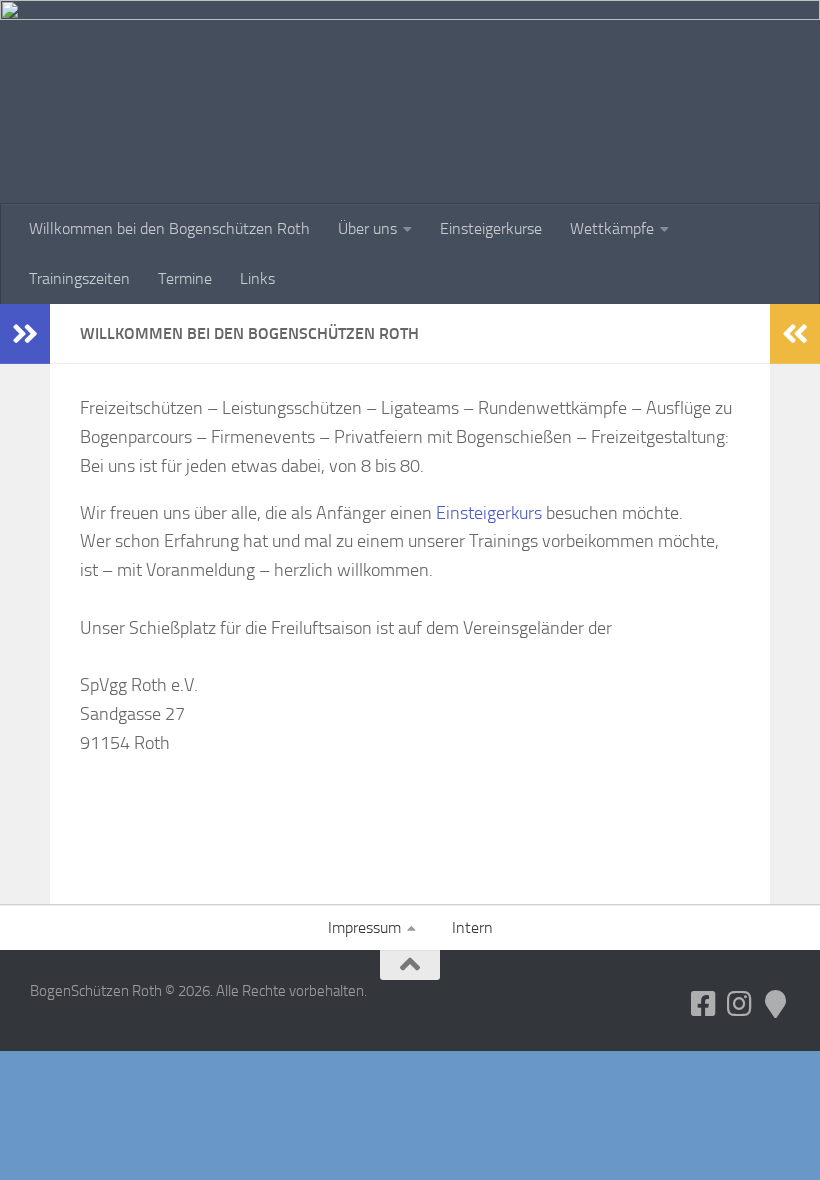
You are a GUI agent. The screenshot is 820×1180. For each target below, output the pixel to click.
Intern (472, 927)
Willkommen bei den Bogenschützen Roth (169, 228)
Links (257, 278)
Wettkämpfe (612, 228)
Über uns (367, 228)
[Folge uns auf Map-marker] (776, 1004)
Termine (185, 278)
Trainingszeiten (79, 278)
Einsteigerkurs (489, 513)
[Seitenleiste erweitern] (25, 334)
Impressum (364, 927)
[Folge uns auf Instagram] (740, 1004)
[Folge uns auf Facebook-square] (704, 1004)
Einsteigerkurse (491, 228)
